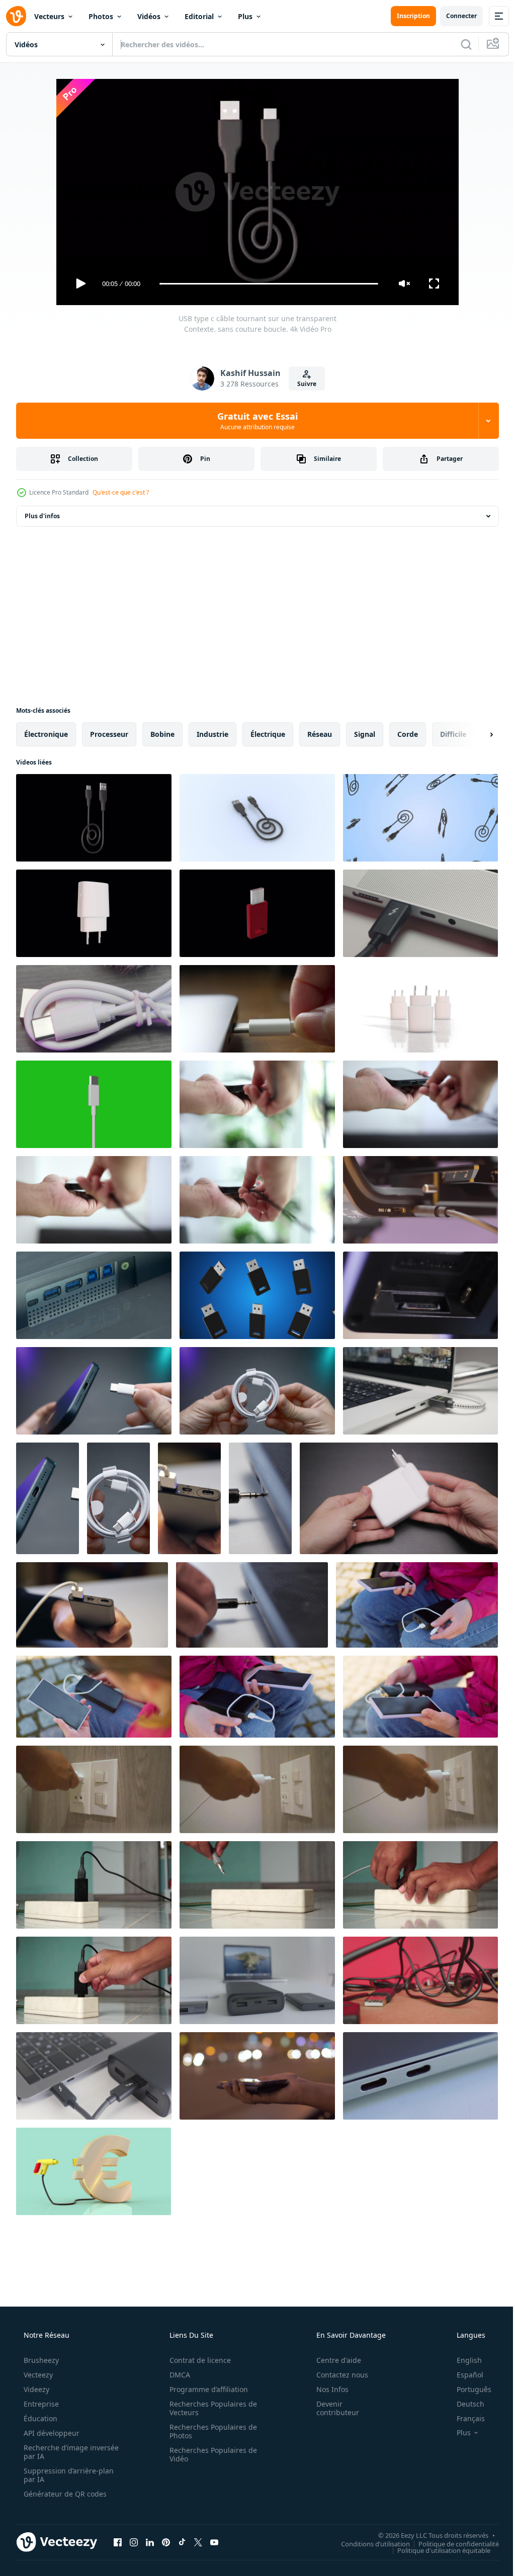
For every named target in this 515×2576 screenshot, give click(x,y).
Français (464, 2418)
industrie (212, 734)
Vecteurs (49, 16)
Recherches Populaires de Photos (210, 2431)
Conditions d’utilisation (368, 2543)
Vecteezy (37, 2375)
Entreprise (40, 2404)
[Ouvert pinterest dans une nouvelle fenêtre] (166, 2542)
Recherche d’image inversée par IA (55, 2452)
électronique (46, 734)
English (463, 2360)
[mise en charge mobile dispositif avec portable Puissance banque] (417, 1605)
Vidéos (149, 16)
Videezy (35, 2389)
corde (408, 734)
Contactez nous (336, 2375)
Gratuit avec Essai (254, 421)
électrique (268, 734)
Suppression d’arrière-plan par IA (68, 2475)
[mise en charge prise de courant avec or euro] (94, 2171)
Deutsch (464, 2404)
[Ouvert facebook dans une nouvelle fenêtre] (118, 2542)
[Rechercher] (459, 44)
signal (365, 734)
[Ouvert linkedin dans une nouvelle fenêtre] (150, 2542)
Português (467, 2389)
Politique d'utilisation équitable (436, 2550)
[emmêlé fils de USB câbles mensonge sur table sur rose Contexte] (420, 1980)
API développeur (51, 2433)
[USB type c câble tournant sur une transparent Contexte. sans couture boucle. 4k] (94, 818)
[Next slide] (475, 734)
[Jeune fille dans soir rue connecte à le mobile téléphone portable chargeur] (257, 2076)
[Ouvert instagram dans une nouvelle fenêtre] (134, 2542)
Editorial (199, 16)
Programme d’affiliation (205, 2389)
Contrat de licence (197, 2360)
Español (463, 2375)
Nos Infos (326, 2389)
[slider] (265, 284)
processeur (109, 734)
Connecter (454, 16)
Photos (101, 16)
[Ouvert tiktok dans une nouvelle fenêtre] (182, 2542)
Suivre (303, 384)
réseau (320, 734)
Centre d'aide (332, 2360)
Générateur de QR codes (64, 2494)
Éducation (39, 2418)
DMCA (176, 2375)
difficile (453, 734)
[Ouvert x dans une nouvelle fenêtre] (198, 2542)
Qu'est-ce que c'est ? (121, 492)
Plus (245, 16)
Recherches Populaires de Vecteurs (210, 2408)
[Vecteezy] (16, 16)
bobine (162, 734)
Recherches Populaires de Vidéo (210, 2454)
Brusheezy (40, 2360)
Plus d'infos (42, 516)
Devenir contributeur (331, 2408)
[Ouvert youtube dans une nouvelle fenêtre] (214, 2542)
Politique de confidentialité (451, 2543)
